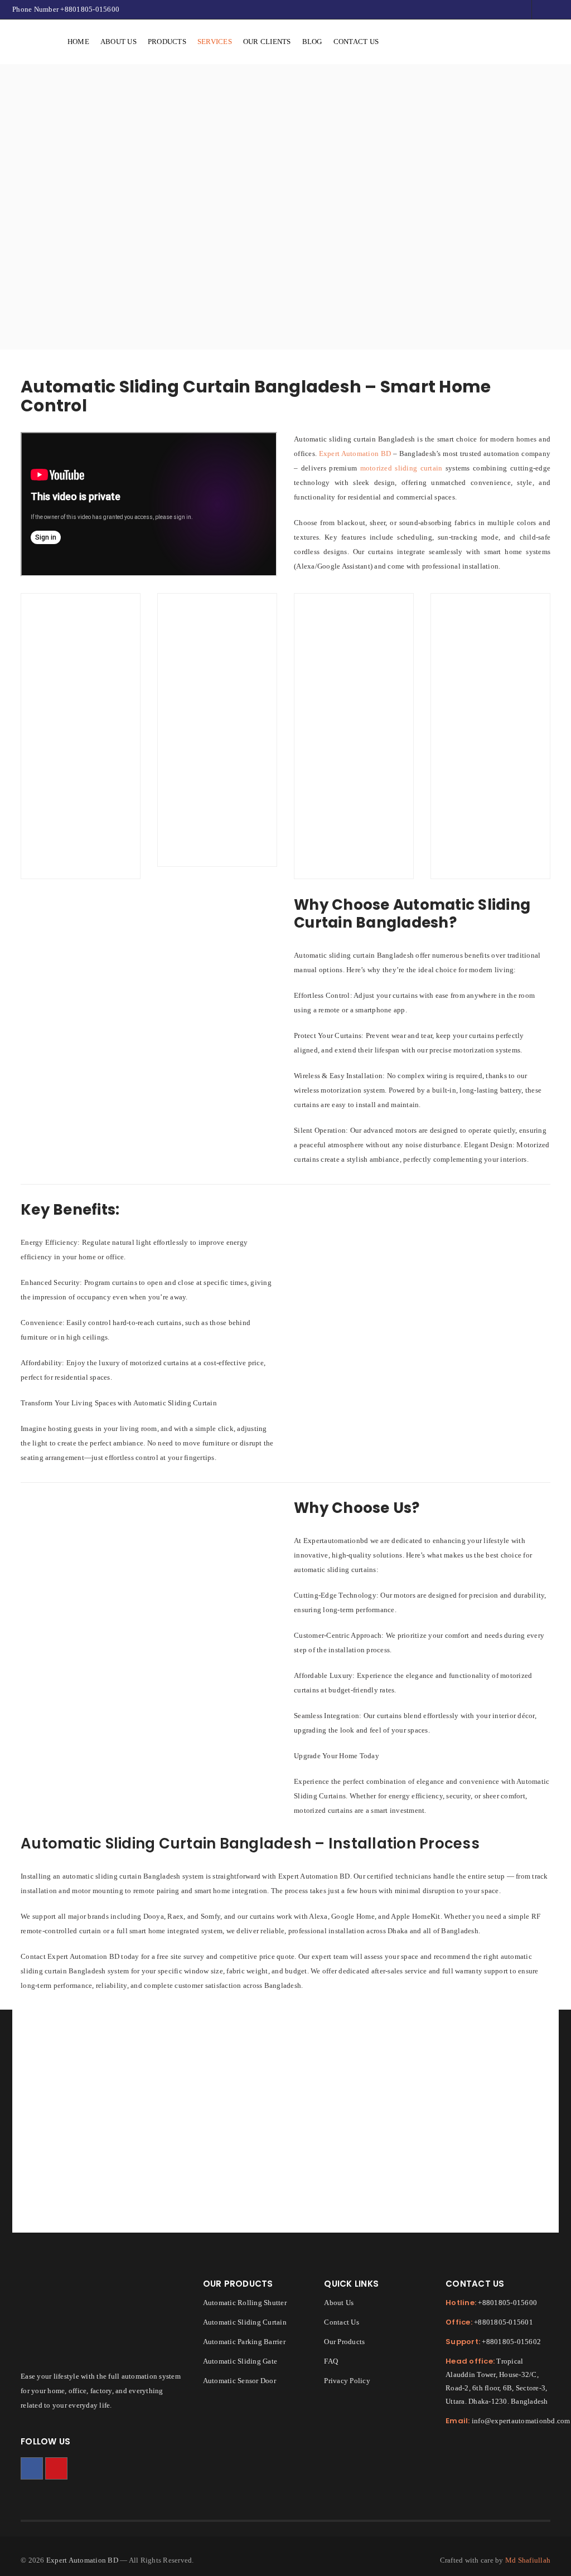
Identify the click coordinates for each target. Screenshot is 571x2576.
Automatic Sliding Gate (240, 2361)
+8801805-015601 (504, 2322)
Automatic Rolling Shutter (245, 2303)
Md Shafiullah (528, 2560)
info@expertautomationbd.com (521, 2421)
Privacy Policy (347, 2381)
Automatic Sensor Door (239, 2381)
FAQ (331, 2361)
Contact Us (342, 2322)
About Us (339, 2303)
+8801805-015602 (511, 2342)
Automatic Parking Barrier (244, 2342)
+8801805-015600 (90, 9)
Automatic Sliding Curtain (245, 2322)
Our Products (344, 2342)
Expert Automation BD (355, 453)
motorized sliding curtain (401, 468)
